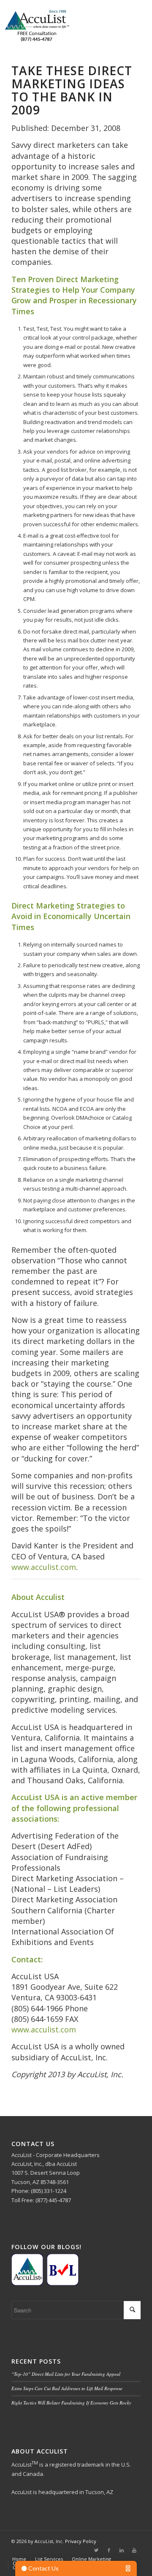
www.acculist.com (44, 1567)
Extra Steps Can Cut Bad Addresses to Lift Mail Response (67, 2388)
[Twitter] (96, 2550)
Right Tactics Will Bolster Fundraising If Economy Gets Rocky (71, 2403)
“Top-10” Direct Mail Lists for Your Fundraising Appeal (66, 2374)
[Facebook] (109, 2550)
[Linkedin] (122, 2550)
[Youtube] (134, 2550)
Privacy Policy (81, 2541)
